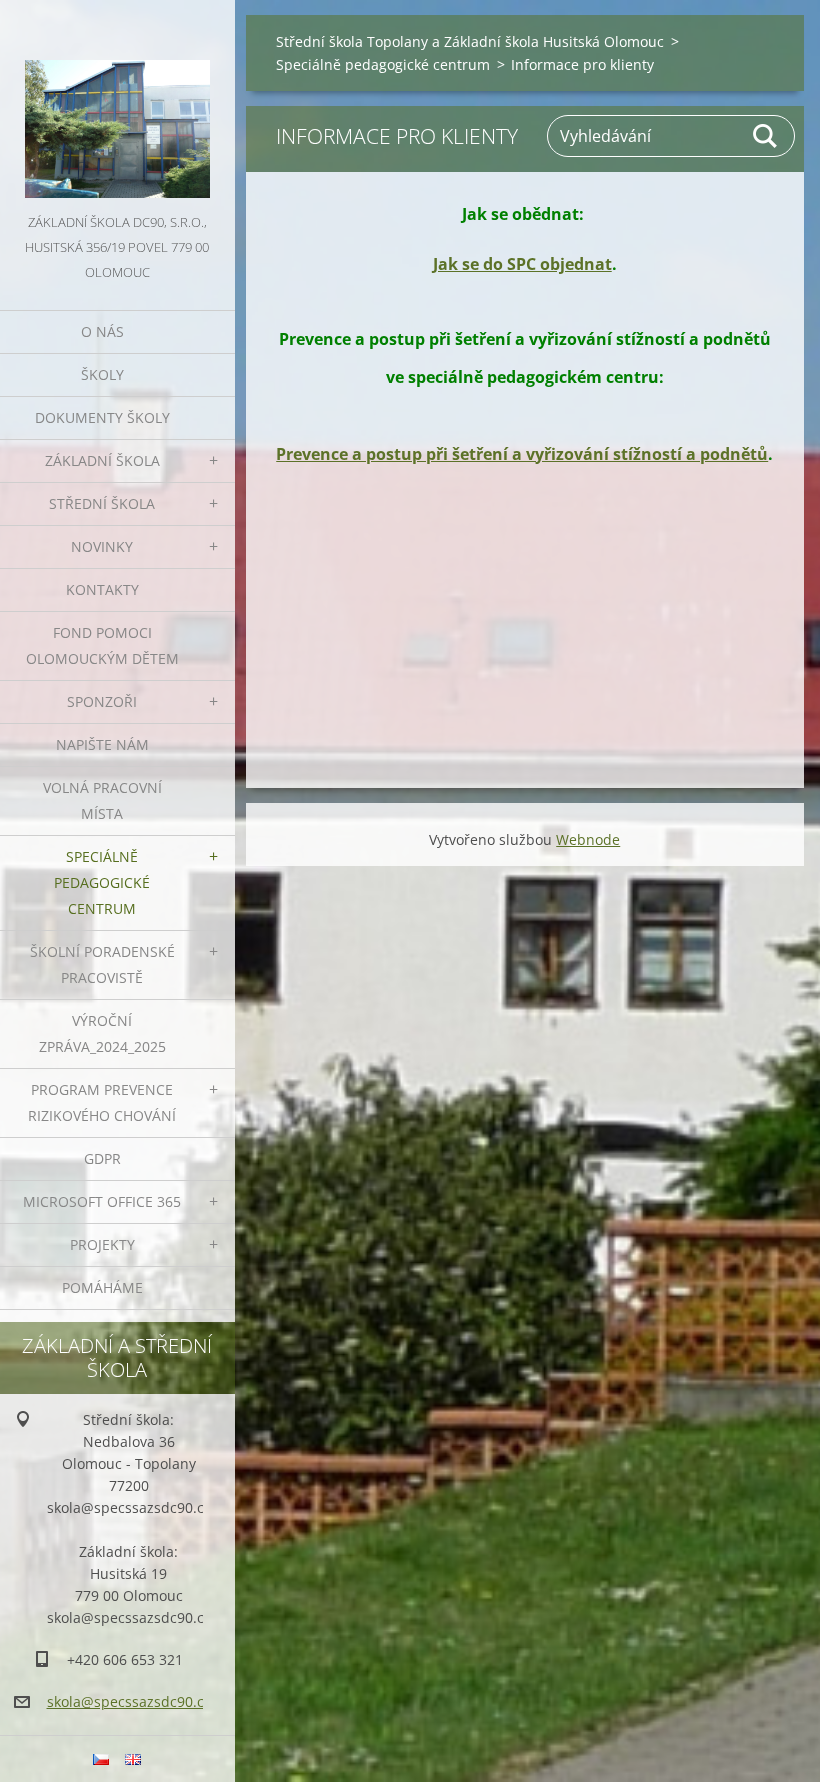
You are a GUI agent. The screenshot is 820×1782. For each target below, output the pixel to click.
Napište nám (102, 744)
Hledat (766, 136)
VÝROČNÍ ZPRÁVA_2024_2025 (102, 1033)
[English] (133, 1759)
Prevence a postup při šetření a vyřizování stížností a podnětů (522, 454)
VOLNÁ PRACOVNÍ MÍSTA (102, 800)
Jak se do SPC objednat (522, 264)
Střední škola (102, 503)
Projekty (102, 1244)
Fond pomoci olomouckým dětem (102, 645)
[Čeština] (101, 1759)
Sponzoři (102, 701)
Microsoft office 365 (102, 1201)
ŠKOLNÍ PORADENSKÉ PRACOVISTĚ (102, 964)
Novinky (102, 546)
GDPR (102, 1158)
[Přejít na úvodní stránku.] (117, 105)
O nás (102, 331)
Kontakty (102, 589)
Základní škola (102, 460)
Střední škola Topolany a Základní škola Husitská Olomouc (470, 41)
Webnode (588, 839)
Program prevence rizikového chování (102, 1102)
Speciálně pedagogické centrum (102, 882)
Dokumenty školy (102, 417)
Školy (102, 374)
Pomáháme (102, 1287)
